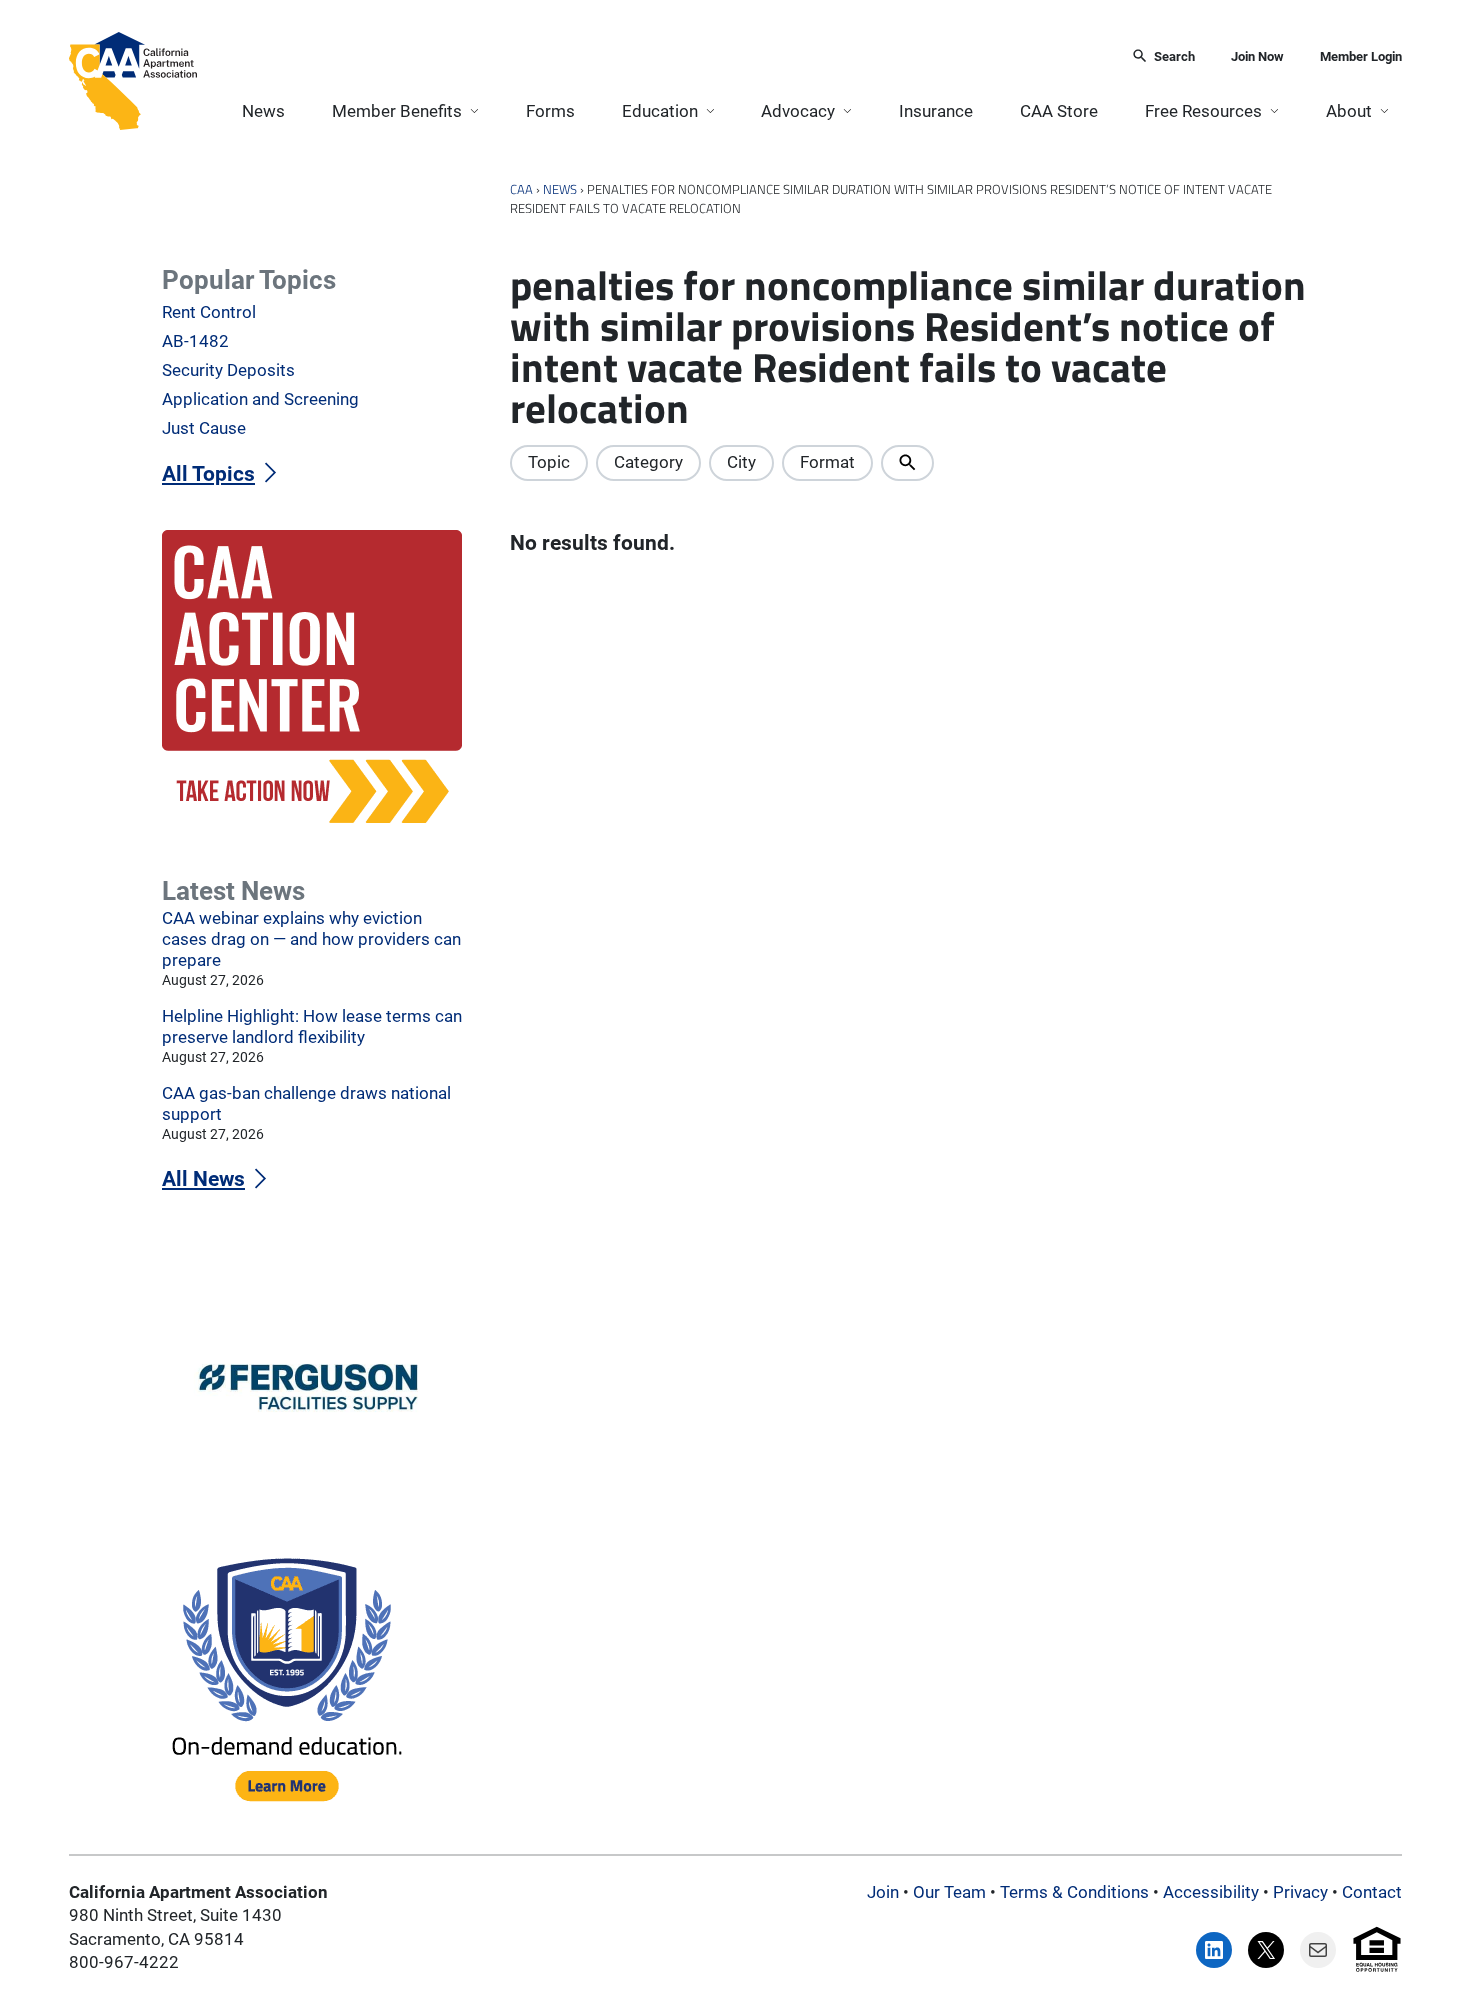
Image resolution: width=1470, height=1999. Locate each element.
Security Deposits (228, 370)
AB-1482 (195, 341)
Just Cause (204, 428)
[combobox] (658, 57)
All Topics (208, 474)
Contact (1372, 1892)
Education (660, 111)
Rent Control (209, 312)
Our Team (949, 1892)
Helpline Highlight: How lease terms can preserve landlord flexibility (312, 1026)
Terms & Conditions (1074, 1892)
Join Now (1257, 56)
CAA (521, 189)
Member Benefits (397, 111)
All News (203, 1179)
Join (883, 1892)
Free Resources (1203, 111)
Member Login (1361, 56)
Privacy (1300, 1892)
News (263, 111)
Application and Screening (260, 399)
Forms (550, 111)
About (1349, 111)
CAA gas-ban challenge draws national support (306, 1103)
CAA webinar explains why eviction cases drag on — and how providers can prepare (311, 939)
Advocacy (798, 111)
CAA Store (1059, 111)
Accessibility (1211, 1892)
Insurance (936, 111)
